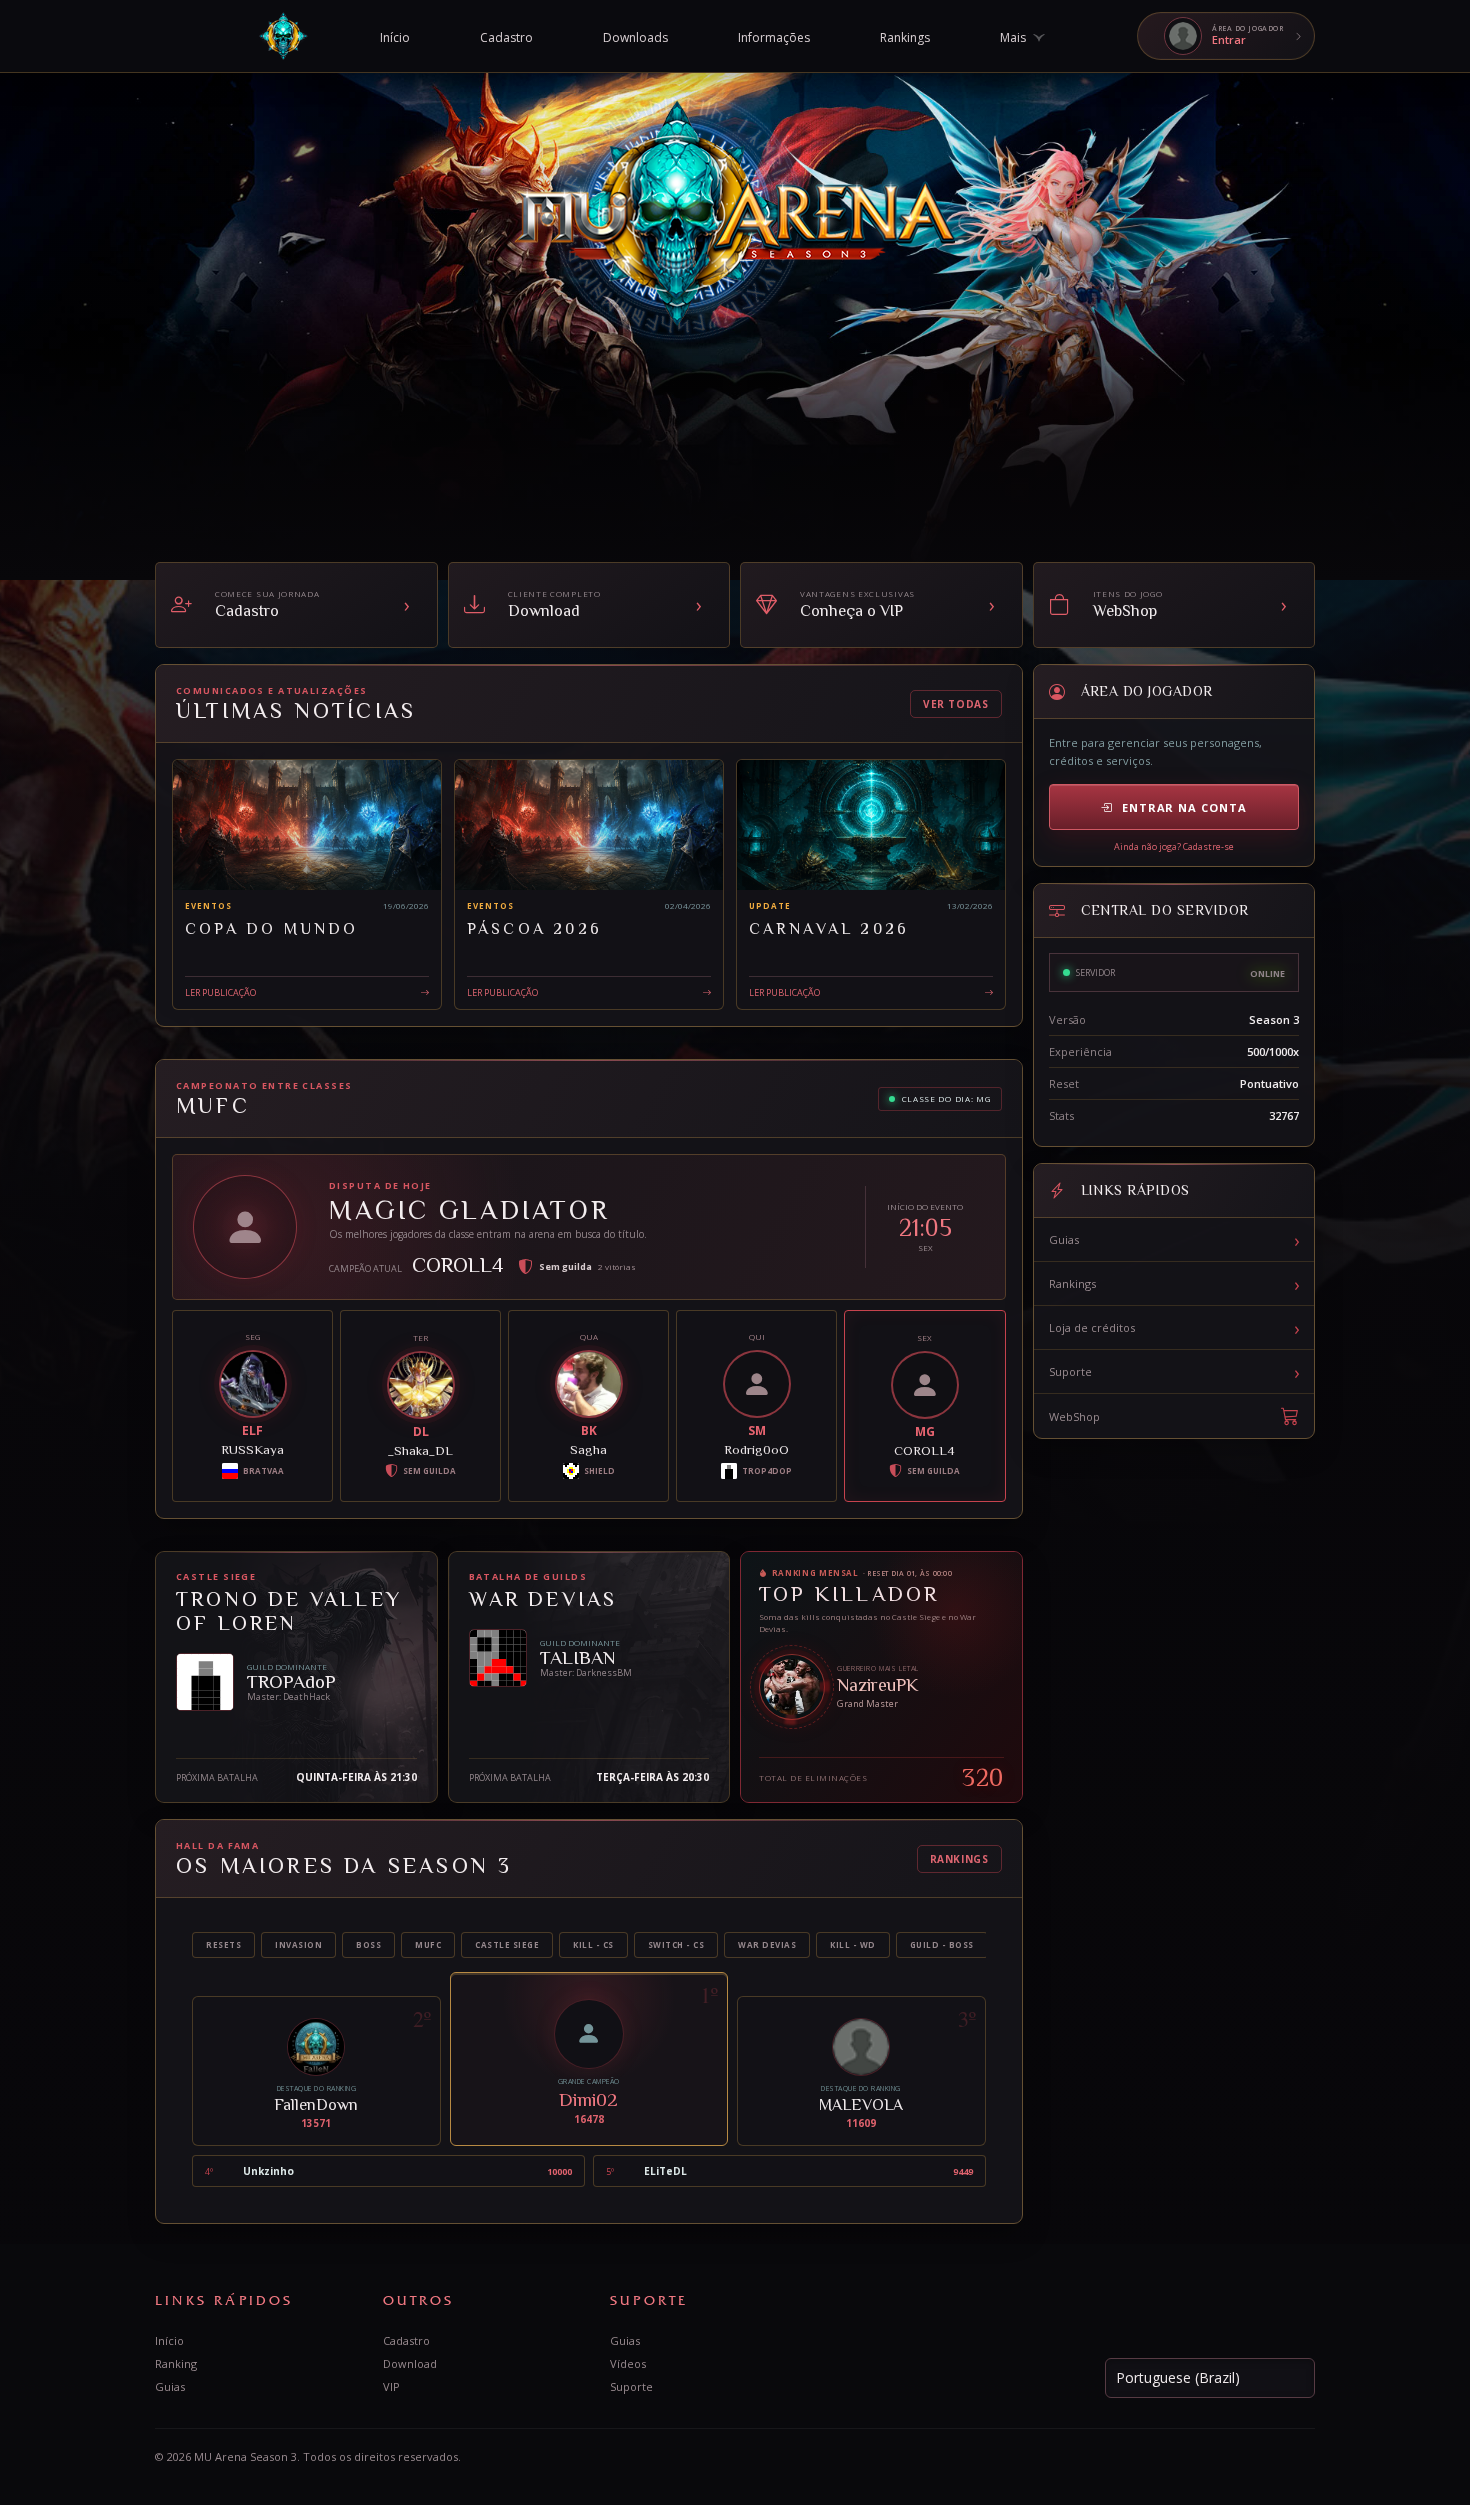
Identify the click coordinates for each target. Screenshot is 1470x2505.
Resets (223, 1944)
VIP (391, 2386)
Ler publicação (220, 991)
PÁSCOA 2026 (534, 929)
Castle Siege (507, 1944)
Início (169, 2340)
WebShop (1074, 1416)
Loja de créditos (1174, 1328)
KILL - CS (593, 1944)
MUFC (428, 1944)
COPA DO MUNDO (272, 929)
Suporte (1174, 1372)
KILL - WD (853, 1944)
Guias (1174, 1240)
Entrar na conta (1184, 807)
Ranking (176, 2363)
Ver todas (955, 704)
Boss (368, 1944)
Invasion (298, 1944)
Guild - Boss (942, 1944)
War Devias (767, 1944)
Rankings (959, 1859)
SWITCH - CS (676, 1944)
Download (410, 2363)
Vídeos (628, 2363)
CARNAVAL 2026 (829, 929)
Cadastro (406, 2340)
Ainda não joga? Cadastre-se (1174, 846)
